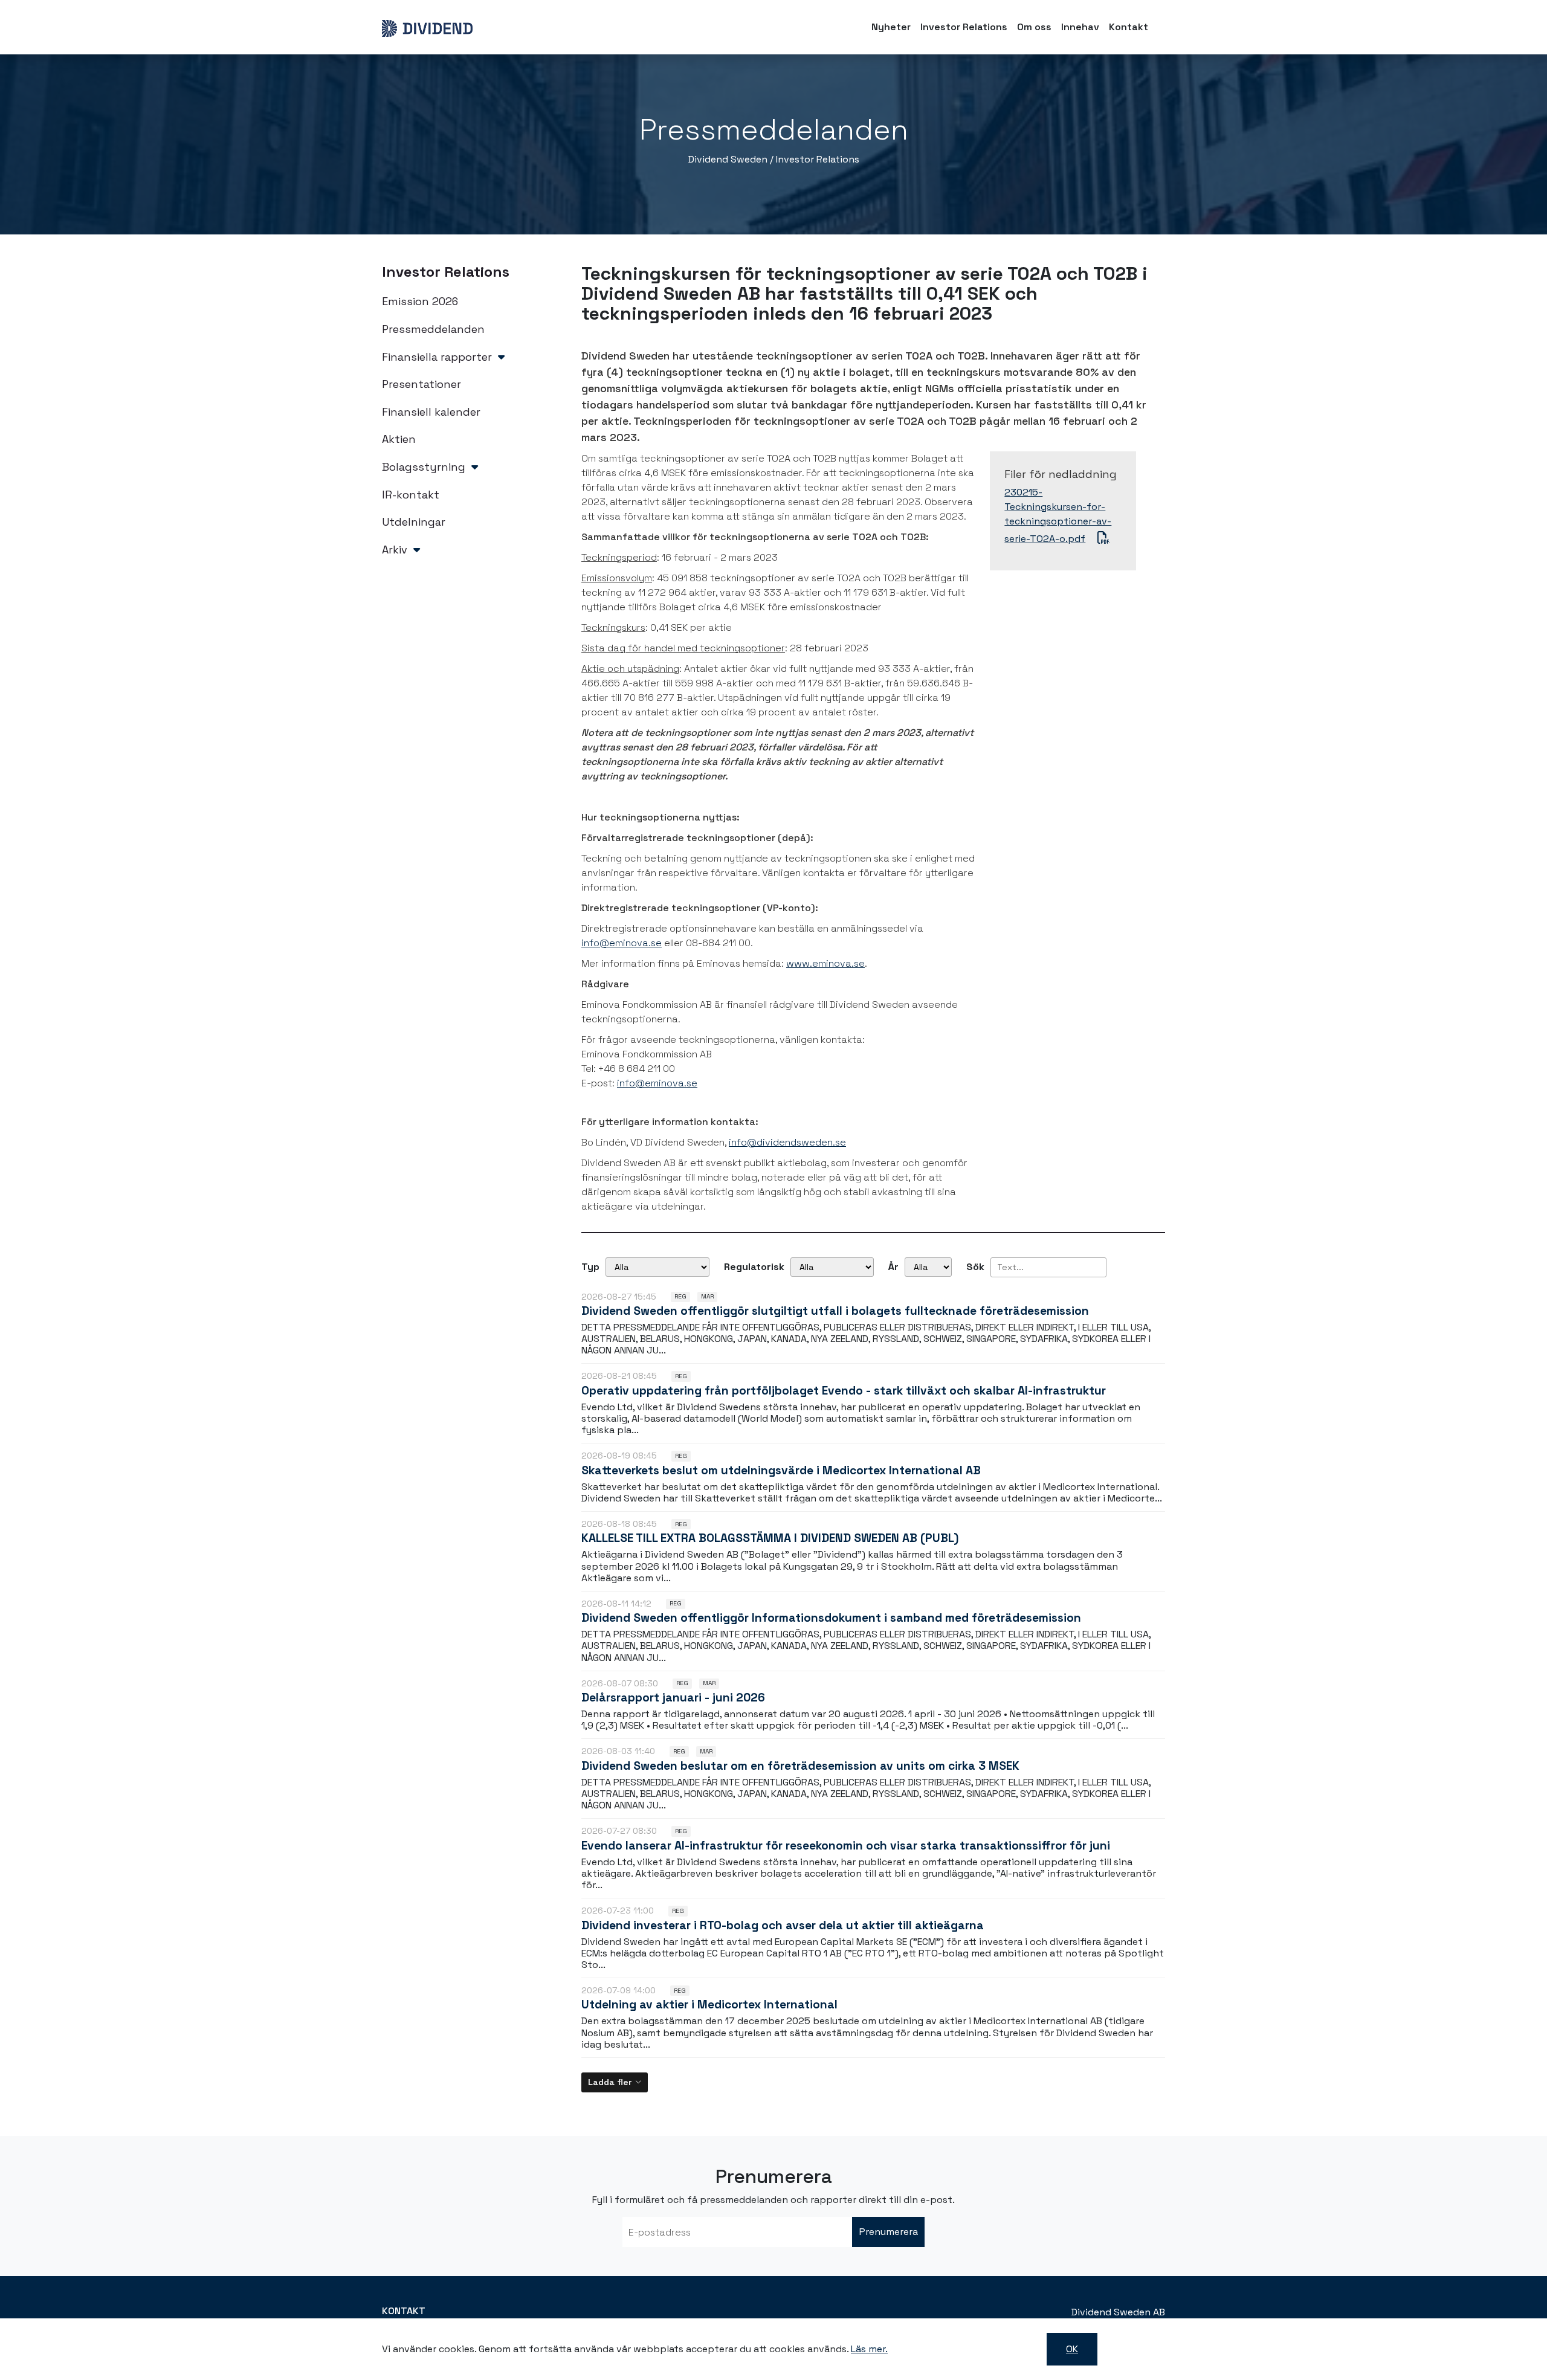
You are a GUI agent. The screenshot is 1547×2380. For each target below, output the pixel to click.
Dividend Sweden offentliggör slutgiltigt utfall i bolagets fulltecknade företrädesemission (835, 1311)
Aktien (399, 439)
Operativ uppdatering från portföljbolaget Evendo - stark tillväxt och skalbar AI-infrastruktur (844, 1391)
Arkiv (395, 550)
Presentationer (421, 384)
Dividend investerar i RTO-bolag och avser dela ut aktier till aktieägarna (783, 1925)
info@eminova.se (622, 943)
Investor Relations (964, 27)
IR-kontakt (411, 495)
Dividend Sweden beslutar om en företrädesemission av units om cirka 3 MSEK (800, 1766)
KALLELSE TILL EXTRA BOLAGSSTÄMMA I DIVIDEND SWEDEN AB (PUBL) (770, 1538)
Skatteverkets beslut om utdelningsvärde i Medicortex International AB (781, 1470)
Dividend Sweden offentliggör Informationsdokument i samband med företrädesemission (831, 1618)
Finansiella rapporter (437, 357)
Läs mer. (869, 2349)
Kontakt (1129, 27)
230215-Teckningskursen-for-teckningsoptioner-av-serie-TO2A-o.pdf (1058, 515)
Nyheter (891, 27)
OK (1072, 2349)
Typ (590, 1267)
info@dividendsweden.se (787, 1142)
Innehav (1080, 27)
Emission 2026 (420, 301)
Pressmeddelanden (433, 329)
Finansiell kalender (431, 412)
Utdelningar (414, 522)
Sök (975, 1267)
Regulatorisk (754, 1267)
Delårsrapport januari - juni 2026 (673, 1698)
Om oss (1034, 27)
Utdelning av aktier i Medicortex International (709, 2004)
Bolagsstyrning (424, 467)
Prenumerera (889, 2232)
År (893, 1267)
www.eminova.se (825, 963)
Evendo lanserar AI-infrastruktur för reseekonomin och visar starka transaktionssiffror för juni (846, 1846)
